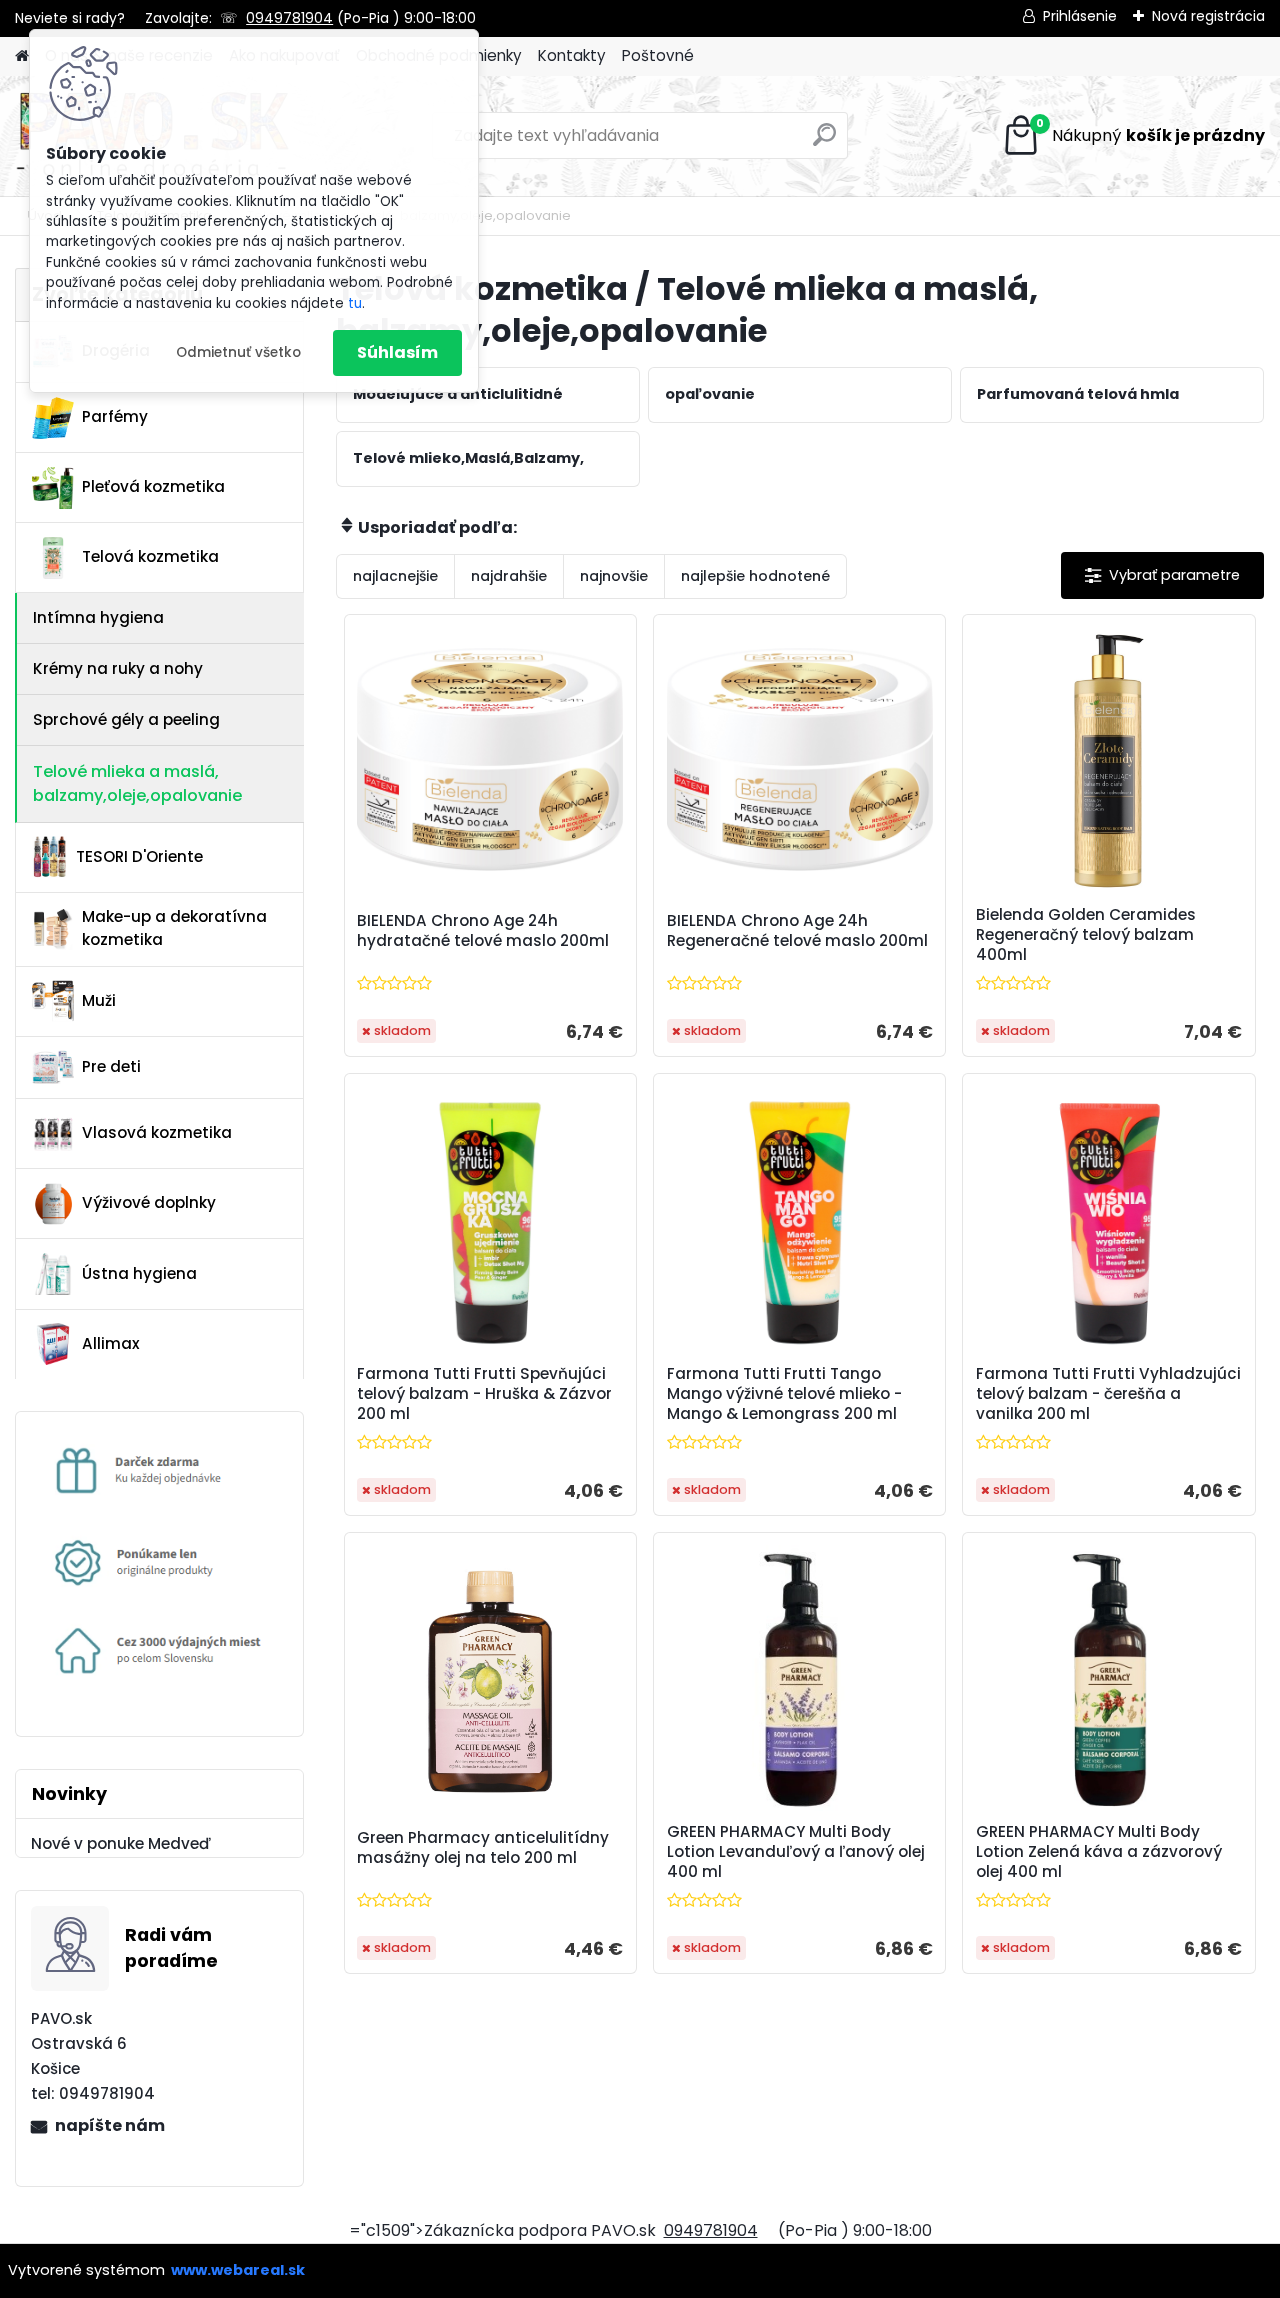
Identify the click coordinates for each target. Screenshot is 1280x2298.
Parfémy (115, 416)
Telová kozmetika (150, 556)
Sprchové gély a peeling (126, 719)
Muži (99, 1000)
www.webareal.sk (238, 2270)
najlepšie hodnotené (755, 576)
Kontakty (572, 55)
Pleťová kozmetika (153, 486)
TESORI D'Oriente (139, 856)
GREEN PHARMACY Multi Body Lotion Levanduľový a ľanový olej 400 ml (796, 1852)
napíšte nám (110, 2125)
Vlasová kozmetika (157, 1132)
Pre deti (111, 1066)
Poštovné (658, 55)
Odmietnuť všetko (238, 352)
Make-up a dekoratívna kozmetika (174, 928)
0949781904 (289, 18)
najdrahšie (509, 576)
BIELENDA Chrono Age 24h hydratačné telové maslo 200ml (483, 931)
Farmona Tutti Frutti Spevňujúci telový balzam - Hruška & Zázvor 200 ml (484, 1394)
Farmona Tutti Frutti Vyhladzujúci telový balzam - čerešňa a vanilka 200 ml (1108, 1394)
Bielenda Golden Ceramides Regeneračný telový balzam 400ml (1086, 935)
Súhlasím (397, 352)
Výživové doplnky (149, 1202)
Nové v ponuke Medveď (121, 1843)
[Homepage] (22, 56)
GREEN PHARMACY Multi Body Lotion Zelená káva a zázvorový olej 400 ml (1099, 1852)
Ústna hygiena (139, 1273)
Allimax (111, 1343)
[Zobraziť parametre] (1162, 575)
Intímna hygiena (98, 617)
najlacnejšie (395, 576)
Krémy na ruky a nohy (118, 668)
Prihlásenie (1080, 16)
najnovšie (614, 576)
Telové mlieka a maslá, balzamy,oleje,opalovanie (137, 783)
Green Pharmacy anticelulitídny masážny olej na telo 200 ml (483, 1848)
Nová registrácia (1208, 16)
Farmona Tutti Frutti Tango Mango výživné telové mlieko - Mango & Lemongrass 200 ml (784, 1394)
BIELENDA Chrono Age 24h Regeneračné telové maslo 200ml (797, 931)
